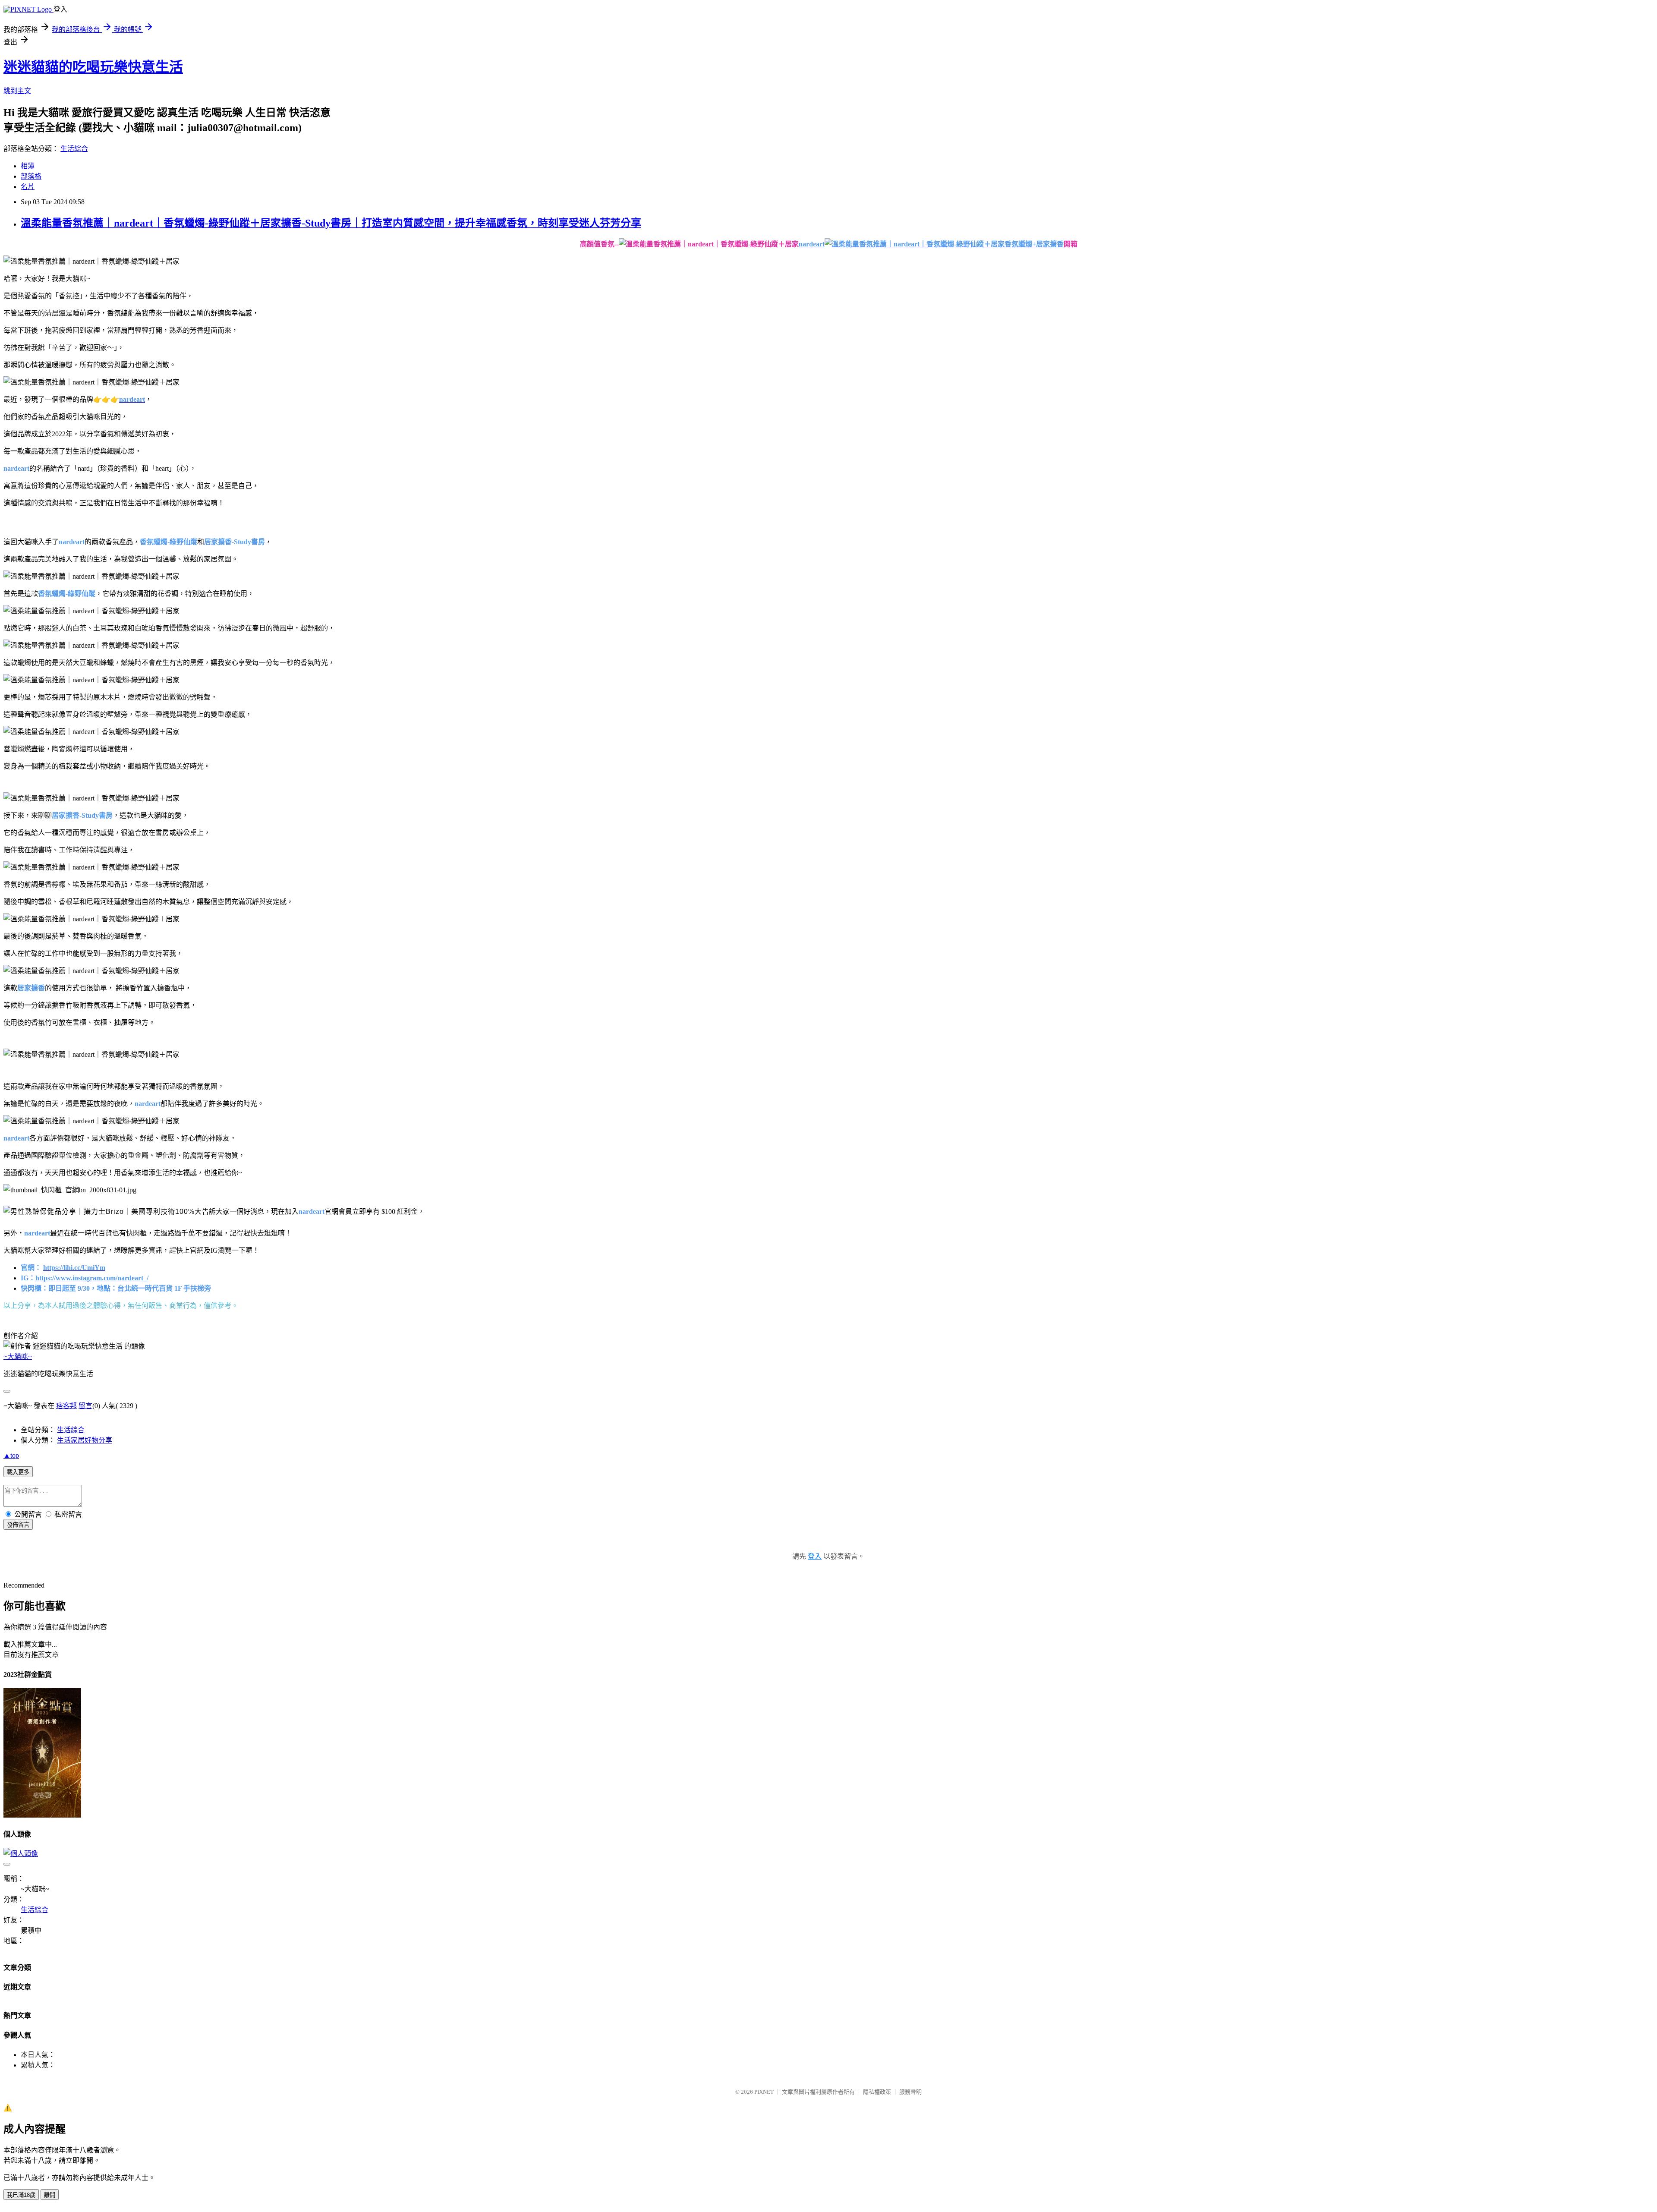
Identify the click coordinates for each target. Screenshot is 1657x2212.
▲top (11, 1455)
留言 (85, 1406)
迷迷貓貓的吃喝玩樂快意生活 (93, 67)
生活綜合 (74, 149)
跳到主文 (17, 91)
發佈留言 (18, 1525)
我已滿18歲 (21, 2195)
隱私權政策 (877, 2092)
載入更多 (18, 1472)
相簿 (28, 166)
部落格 (31, 176)
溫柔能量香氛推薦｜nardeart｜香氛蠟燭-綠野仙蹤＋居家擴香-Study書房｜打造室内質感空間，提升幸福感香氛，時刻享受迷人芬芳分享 (331, 223)
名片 (28, 187)
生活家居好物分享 (85, 1440)
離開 (50, 2195)
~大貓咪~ (18, 1357)
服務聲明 (910, 2092)
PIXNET (764, 2092)
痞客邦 (66, 1406)
